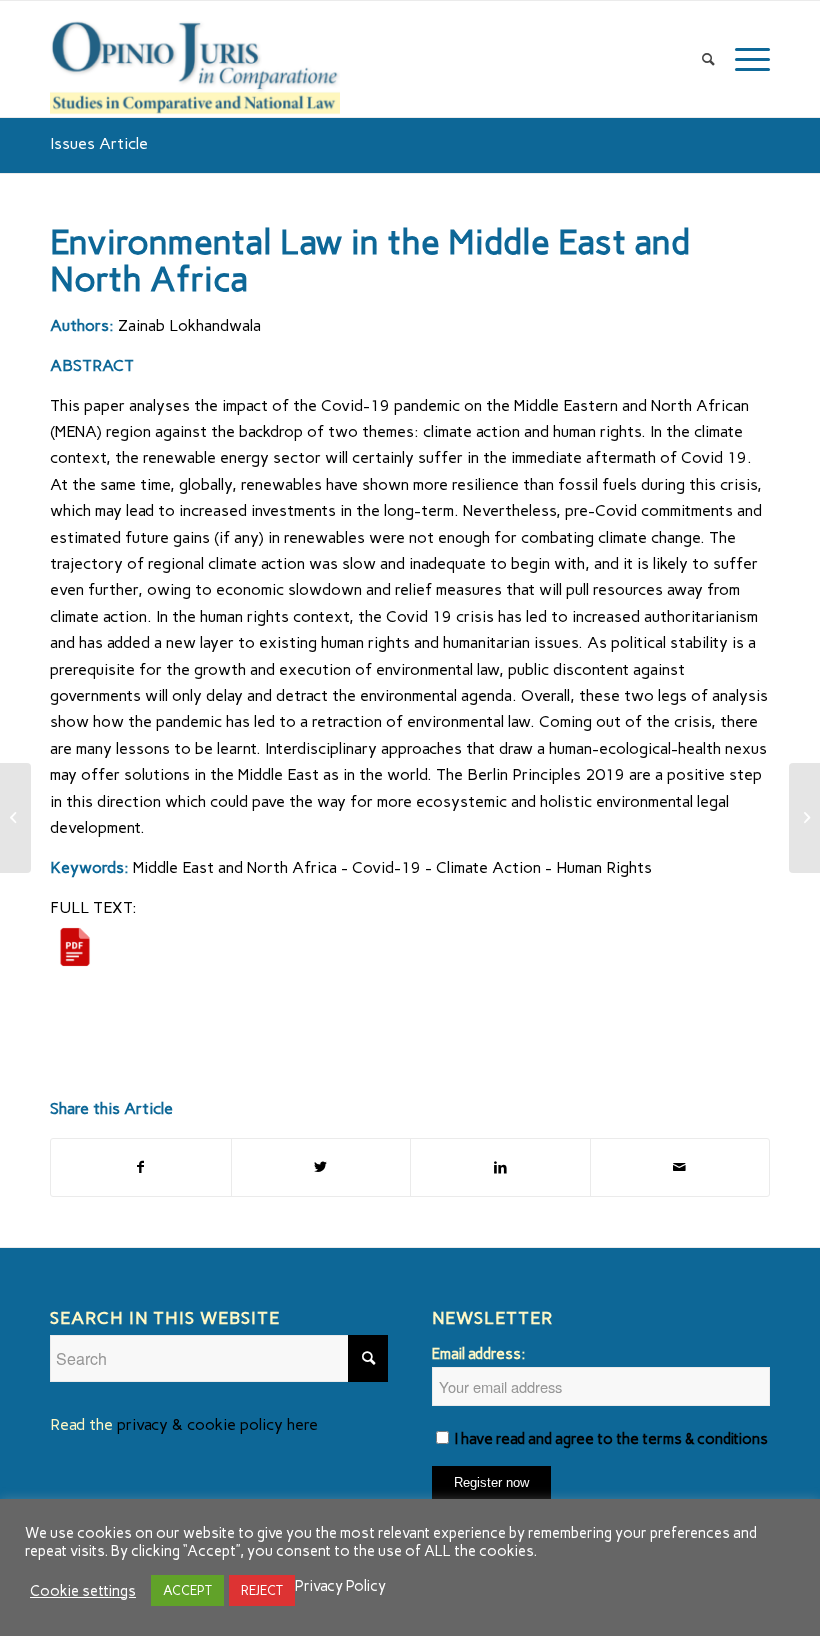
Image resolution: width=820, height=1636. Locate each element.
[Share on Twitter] (321, 1167)
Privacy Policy (340, 1586)
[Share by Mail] (680, 1167)
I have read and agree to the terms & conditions (611, 1439)
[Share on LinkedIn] (500, 1167)
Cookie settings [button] (83, 1591)
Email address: (478, 1354)
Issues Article (99, 143)
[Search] (708, 59)
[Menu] (747, 59)
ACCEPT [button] (187, 1590)
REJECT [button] (262, 1590)
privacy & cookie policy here (217, 1424)
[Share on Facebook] (141, 1167)
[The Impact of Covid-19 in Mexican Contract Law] (15, 818)
